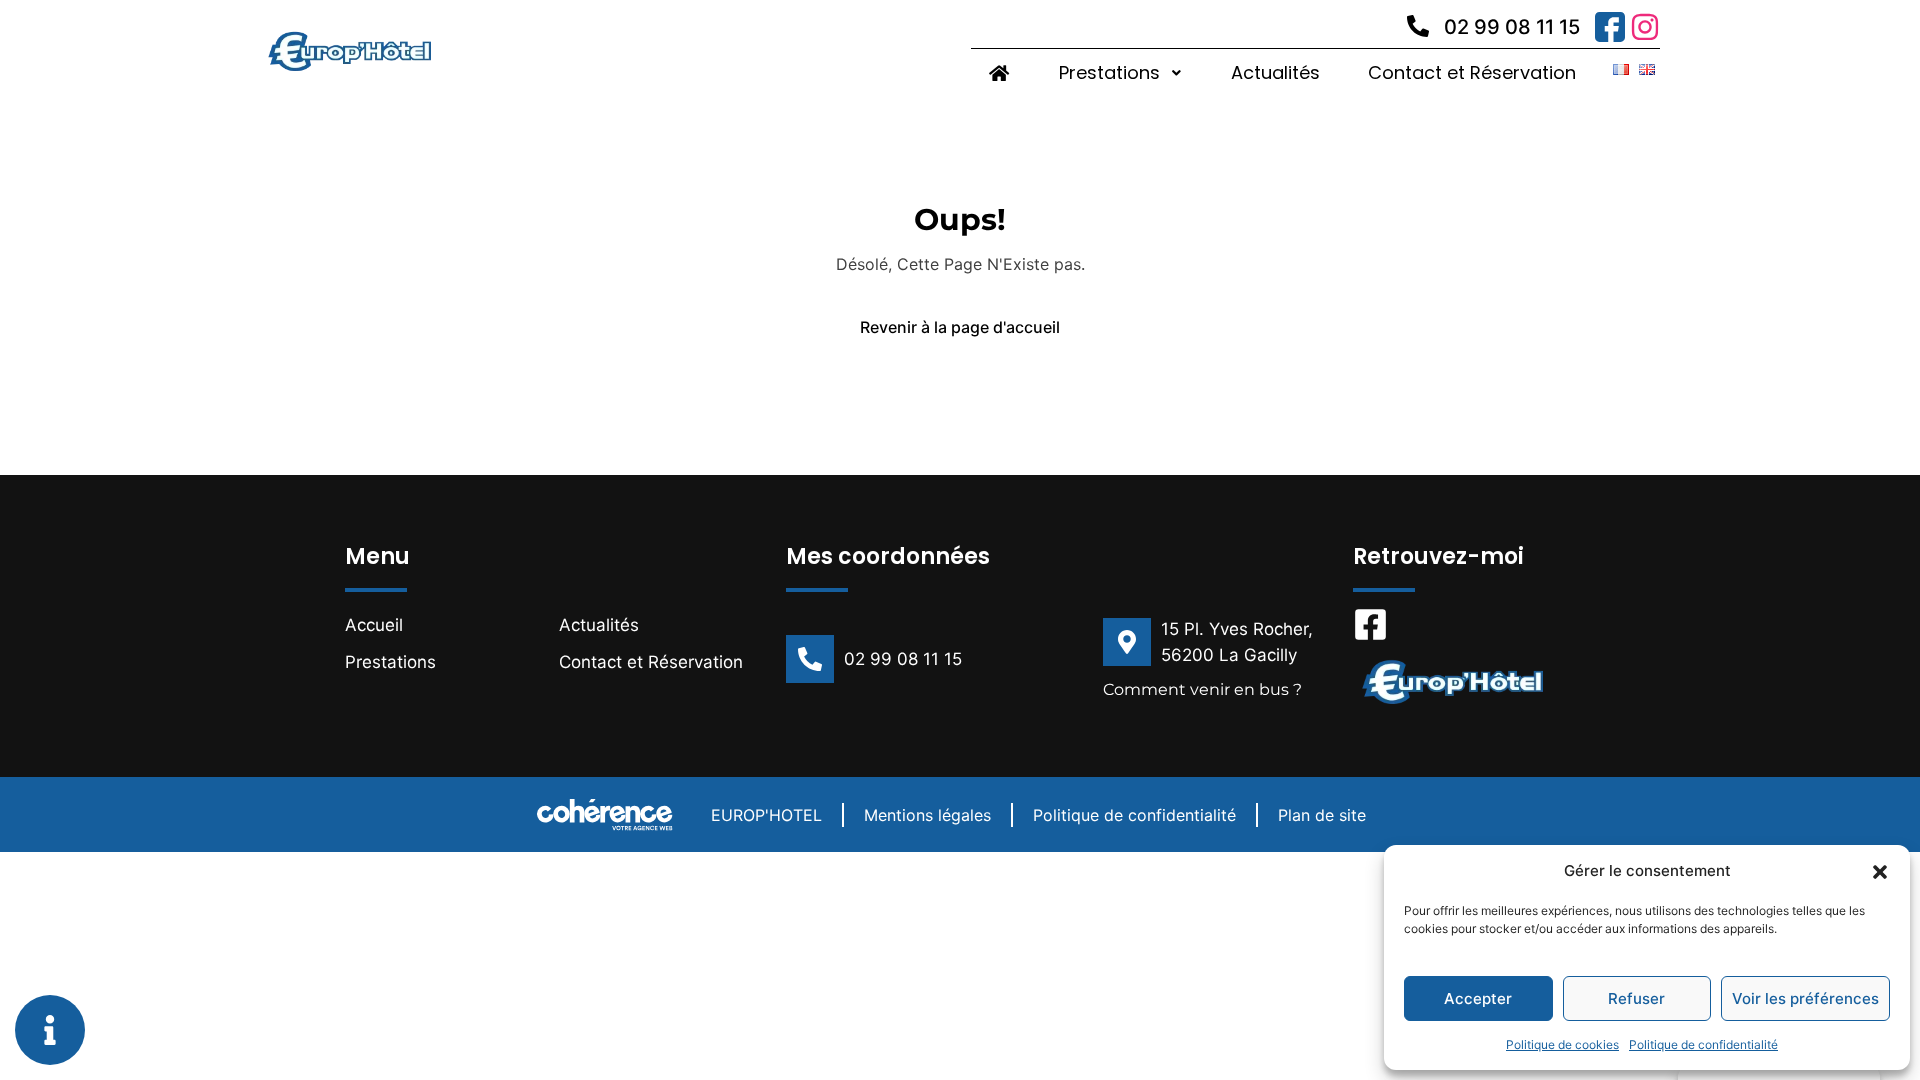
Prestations (1109, 72)
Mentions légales (927, 815)
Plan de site (1322, 815)
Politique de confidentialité (1703, 1044)
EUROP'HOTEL (766, 815)
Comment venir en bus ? (1202, 689)
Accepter (1478, 998)
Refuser (1636, 998)
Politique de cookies (1562, 1044)
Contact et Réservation (1472, 72)
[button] (1880, 871)
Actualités (1275, 72)
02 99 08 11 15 (1512, 27)
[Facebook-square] (1370, 624)
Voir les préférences (1805, 998)
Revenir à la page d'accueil (960, 327)
